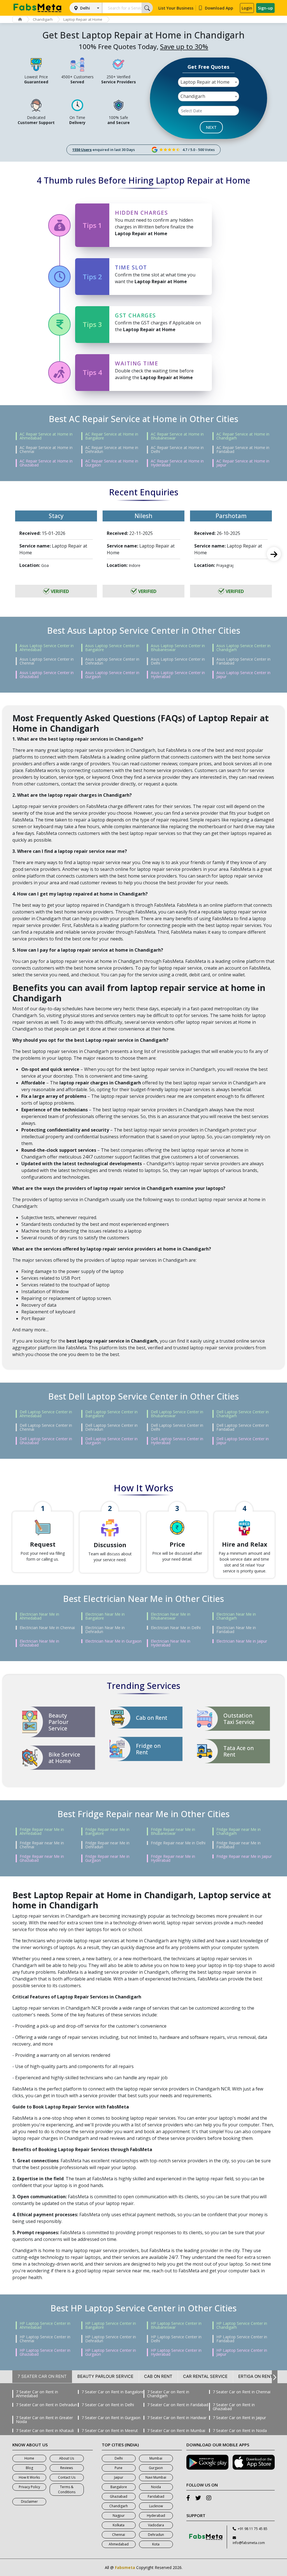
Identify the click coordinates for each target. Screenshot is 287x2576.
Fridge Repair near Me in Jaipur (244, 1856)
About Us (67, 2458)
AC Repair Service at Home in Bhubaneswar (177, 436)
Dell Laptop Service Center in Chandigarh (243, 1414)
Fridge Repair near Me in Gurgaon (107, 1858)
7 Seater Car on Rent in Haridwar (177, 2418)
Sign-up (265, 8)
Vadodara (156, 2525)
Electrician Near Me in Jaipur (242, 1641)
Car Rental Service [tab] (205, 2376)
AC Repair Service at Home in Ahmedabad (46, 436)
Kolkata (119, 2525)
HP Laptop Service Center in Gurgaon (111, 2352)
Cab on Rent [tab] (158, 2376)
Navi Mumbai (156, 2477)
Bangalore (119, 2487)
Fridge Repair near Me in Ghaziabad (42, 1858)
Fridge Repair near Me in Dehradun (107, 1845)
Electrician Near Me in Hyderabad (171, 1643)
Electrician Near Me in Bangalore (105, 1616)
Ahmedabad (119, 2544)
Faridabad (156, 2496)
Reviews (67, 2468)
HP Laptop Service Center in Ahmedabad (45, 2325)
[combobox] (209, 82)
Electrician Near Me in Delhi (176, 1628)
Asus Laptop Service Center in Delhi (178, 661)
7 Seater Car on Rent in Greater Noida (44, 2420)
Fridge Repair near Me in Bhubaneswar (173, 1831)
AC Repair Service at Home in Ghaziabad (46, 463)
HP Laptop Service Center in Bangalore (111, 2325)
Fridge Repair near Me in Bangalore (107, 1831)
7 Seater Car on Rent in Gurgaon (111, 2418)
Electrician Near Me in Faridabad (236, 1630)
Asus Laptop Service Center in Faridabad (243, 661)
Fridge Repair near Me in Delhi (178, 1843)
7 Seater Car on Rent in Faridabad (178, 2405)
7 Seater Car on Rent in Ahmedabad (37, 2394)
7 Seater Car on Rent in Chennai (242, 2392)
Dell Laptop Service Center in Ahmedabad (46, 1414)
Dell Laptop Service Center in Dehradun (111, 1427)
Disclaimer (29, 2501)
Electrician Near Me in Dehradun (105, 1630)
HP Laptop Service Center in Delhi (176, 2339)
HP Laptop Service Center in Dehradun (111, 2339)
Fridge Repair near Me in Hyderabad (173, 1858)
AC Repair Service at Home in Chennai (46, 450)
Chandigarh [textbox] (193, 96)
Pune (119, 2468)
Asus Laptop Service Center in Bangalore (112, 648)
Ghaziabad (119, 2496)
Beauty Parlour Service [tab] (105, 2376)
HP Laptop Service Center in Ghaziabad (45, 2352)
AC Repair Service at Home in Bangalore (112, 436)
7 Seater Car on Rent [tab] (42, 2376)
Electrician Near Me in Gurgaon (113, 1641)
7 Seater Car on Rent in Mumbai (176, 2431)
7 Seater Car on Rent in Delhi (108, 2405)
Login (247, 8)
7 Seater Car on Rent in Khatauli (45, 2431)
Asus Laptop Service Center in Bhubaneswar (178, 648)
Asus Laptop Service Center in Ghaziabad (47, 675)
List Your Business (176, 8)
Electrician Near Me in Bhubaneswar (171, 1616)
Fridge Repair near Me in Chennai (42, 1845)
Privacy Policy (29, 2487)
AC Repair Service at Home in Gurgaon (112, 463)
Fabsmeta (125, 2567)
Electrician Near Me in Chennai (47, 1628)
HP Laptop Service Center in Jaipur (242, 2352)
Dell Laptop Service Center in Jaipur (243, 1441)
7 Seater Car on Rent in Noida (240, 2431)
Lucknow (156, 2506)
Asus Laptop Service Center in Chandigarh (243, 648)
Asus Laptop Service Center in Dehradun (112, 661)
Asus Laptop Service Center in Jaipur (243, 675)
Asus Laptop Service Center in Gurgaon (112, 675)
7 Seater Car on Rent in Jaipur (239, 2418)
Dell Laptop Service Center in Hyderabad (177, 1441)
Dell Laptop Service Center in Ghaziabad (46, 1441)
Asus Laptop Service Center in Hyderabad (178, 675)
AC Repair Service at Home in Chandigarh (243, 436)
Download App (219, 8)
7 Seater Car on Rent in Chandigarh (168, 2394)
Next (274, 554)
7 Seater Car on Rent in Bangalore (113, 2392)
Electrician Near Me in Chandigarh (236, 1616)
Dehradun (156, 2535)
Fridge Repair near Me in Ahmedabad (42, 1831)
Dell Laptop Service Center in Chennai (46, 1427)
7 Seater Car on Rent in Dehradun (47, 2405)
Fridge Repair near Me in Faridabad (239, 1845)
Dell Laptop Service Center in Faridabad (243, 1427)
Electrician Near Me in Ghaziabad (39, 1643)
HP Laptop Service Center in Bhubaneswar (176, 2325)
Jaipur (119, 2477)
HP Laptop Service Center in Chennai (45, 2339)
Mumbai (156, 2458)
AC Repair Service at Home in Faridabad (243, 450)
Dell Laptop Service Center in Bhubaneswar (177, 1414)
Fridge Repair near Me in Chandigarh (239, 1831)
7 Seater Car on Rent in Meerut (110, 2431)
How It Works (29, 2477)
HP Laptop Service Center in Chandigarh (242, 2325)
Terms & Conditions (67, 2489)
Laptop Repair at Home (83, 19)
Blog (29, 2468)
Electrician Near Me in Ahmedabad (39, 1616)
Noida (156, 2487)
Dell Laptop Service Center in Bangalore (111, 1414)
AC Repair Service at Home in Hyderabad (177, 463)
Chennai (119, 2535)
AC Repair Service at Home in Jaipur (243, 463)
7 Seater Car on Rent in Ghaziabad (234, 2407)
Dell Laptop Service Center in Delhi (177, 1427)
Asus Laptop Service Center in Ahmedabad (47, 648)
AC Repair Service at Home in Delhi (177, 450)
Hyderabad (156, 2516)
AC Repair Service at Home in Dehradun (112, 450)
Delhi (85, 8)
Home (29, 2458)
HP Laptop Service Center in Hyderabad (176, 2352)
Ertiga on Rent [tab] (256, 2376)
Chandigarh (43, 19)
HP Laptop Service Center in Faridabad (242, 2339)
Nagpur (119, 2516)
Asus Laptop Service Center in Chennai (47, 661)
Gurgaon (156, 2468)
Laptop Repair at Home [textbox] (205, 82)
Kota (156, 2544)
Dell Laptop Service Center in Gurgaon (111, 1441)
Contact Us (67, 2477)
